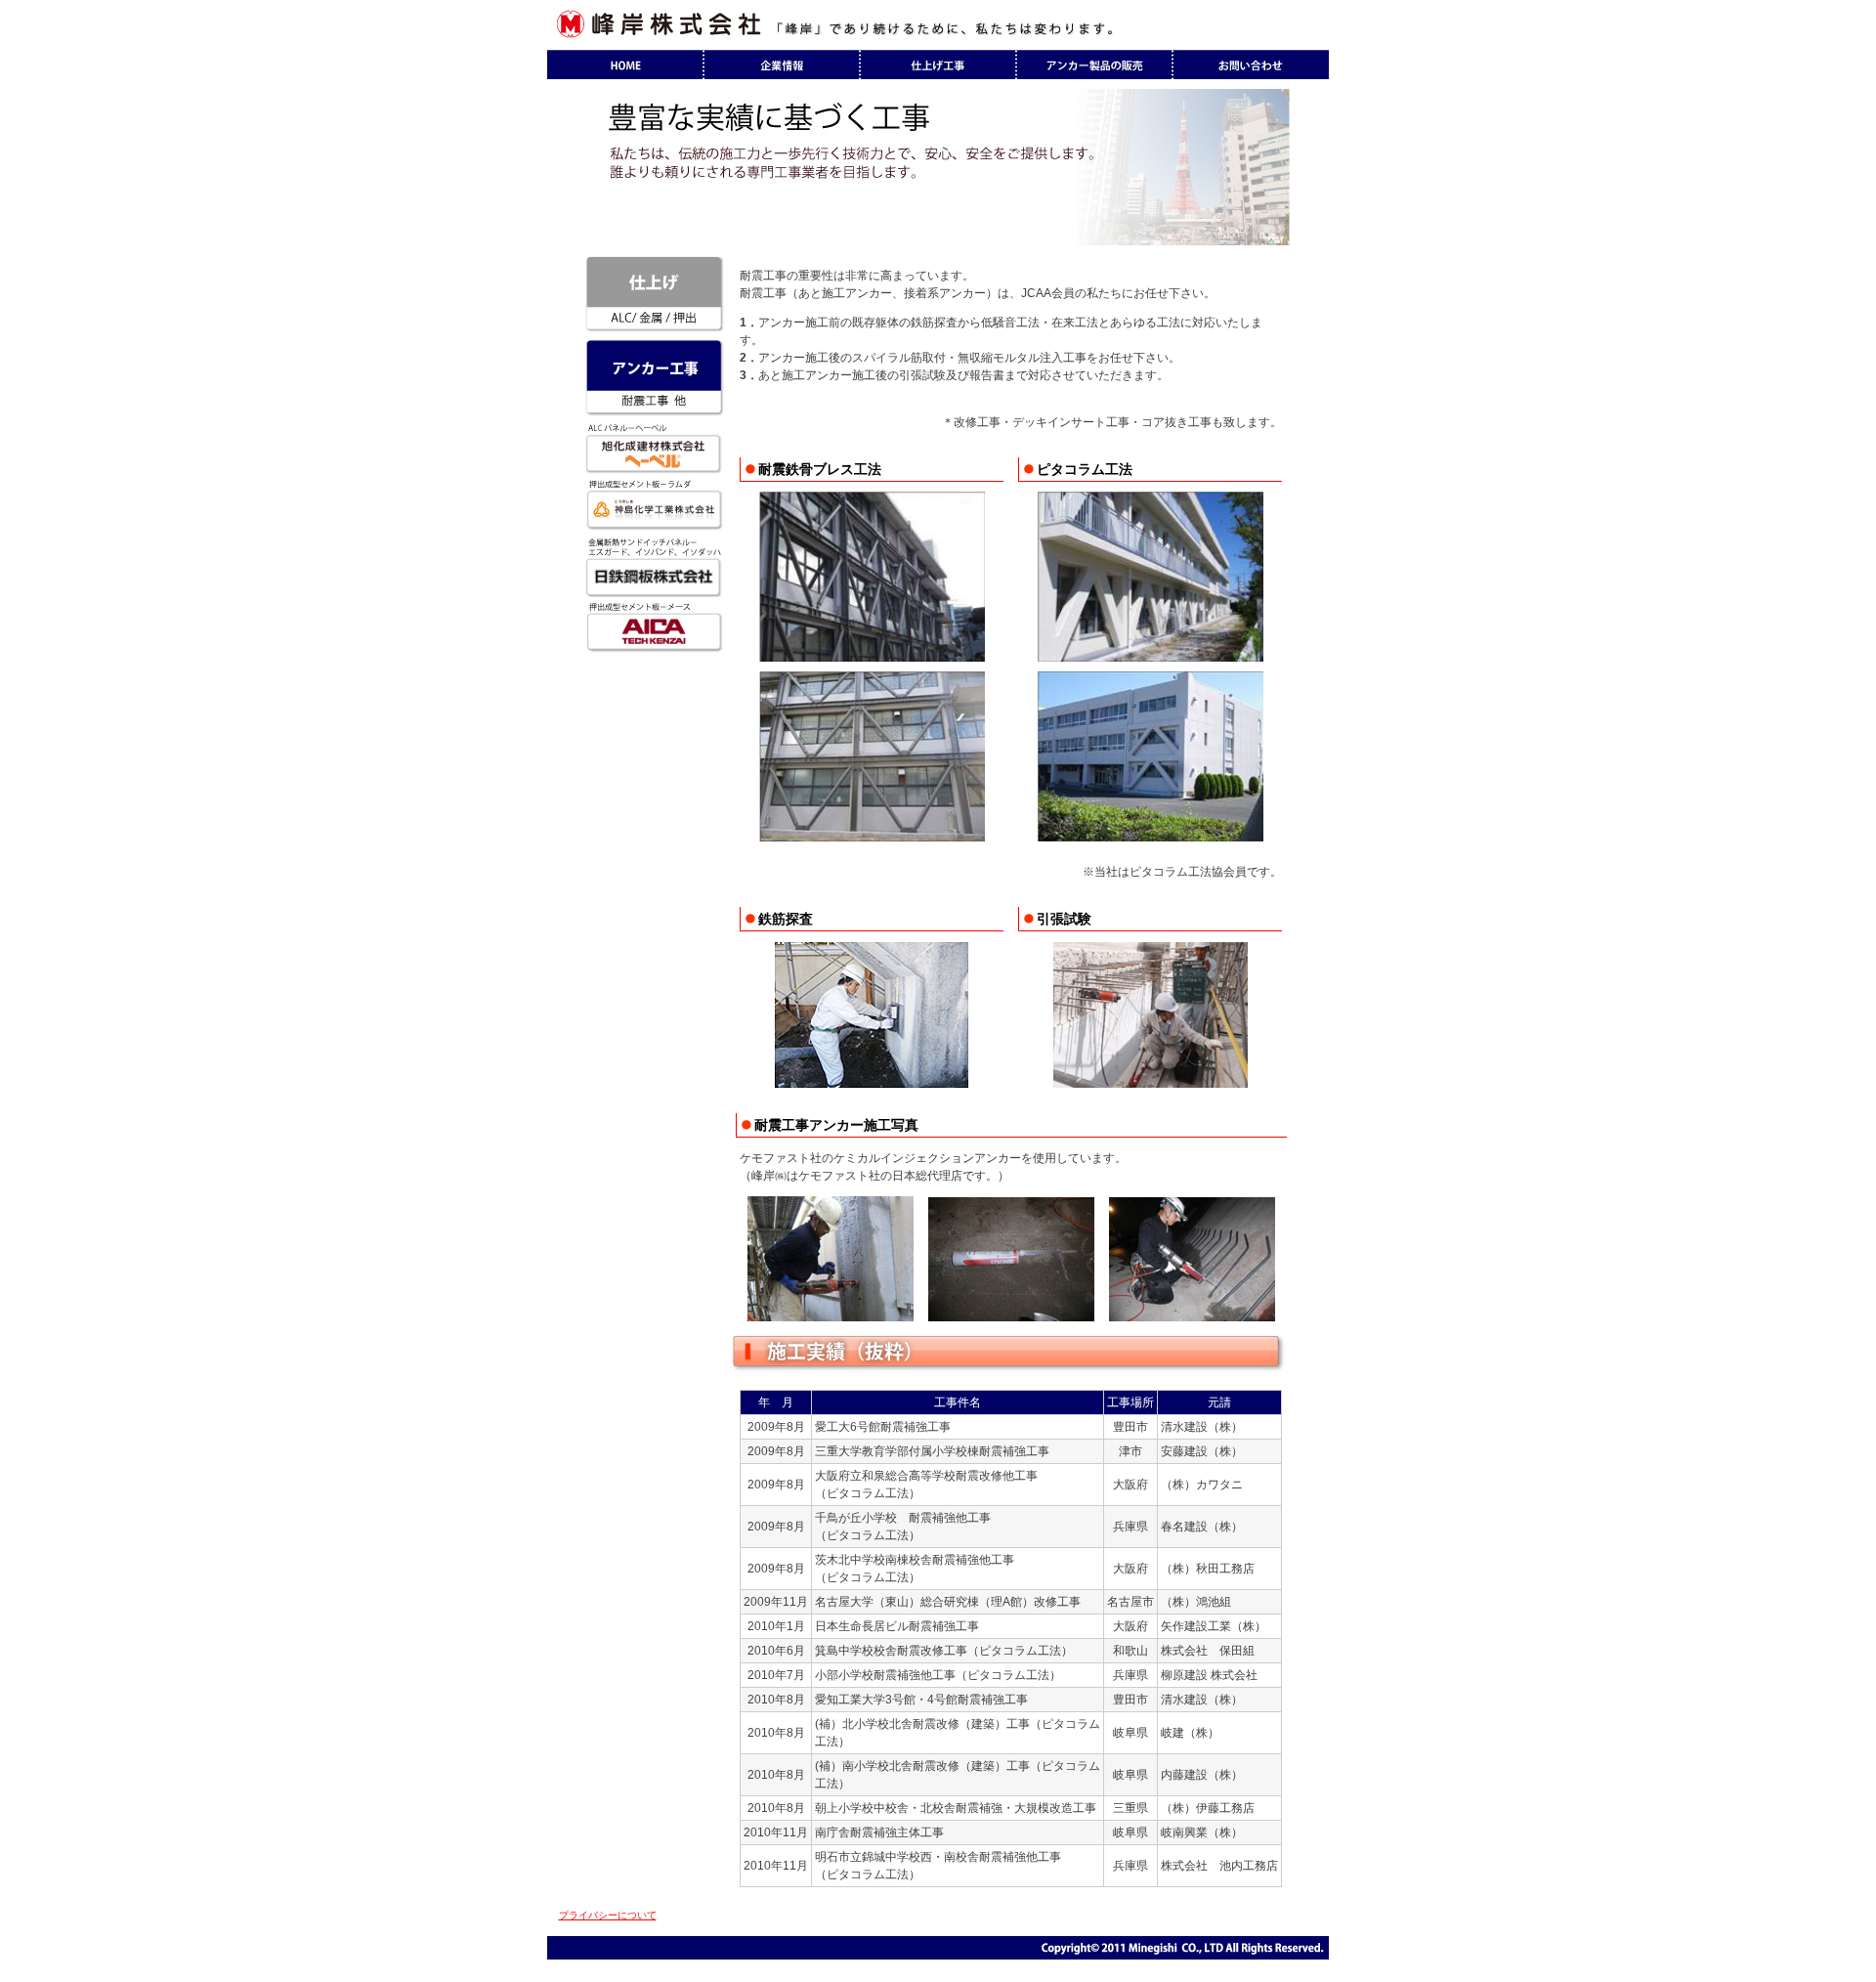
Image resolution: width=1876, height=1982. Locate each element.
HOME (625, 64)
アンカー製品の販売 (1094, 64)
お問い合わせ (1251, 64)
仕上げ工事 (938, 64)
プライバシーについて (608, 1915)
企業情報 (782, 64)
